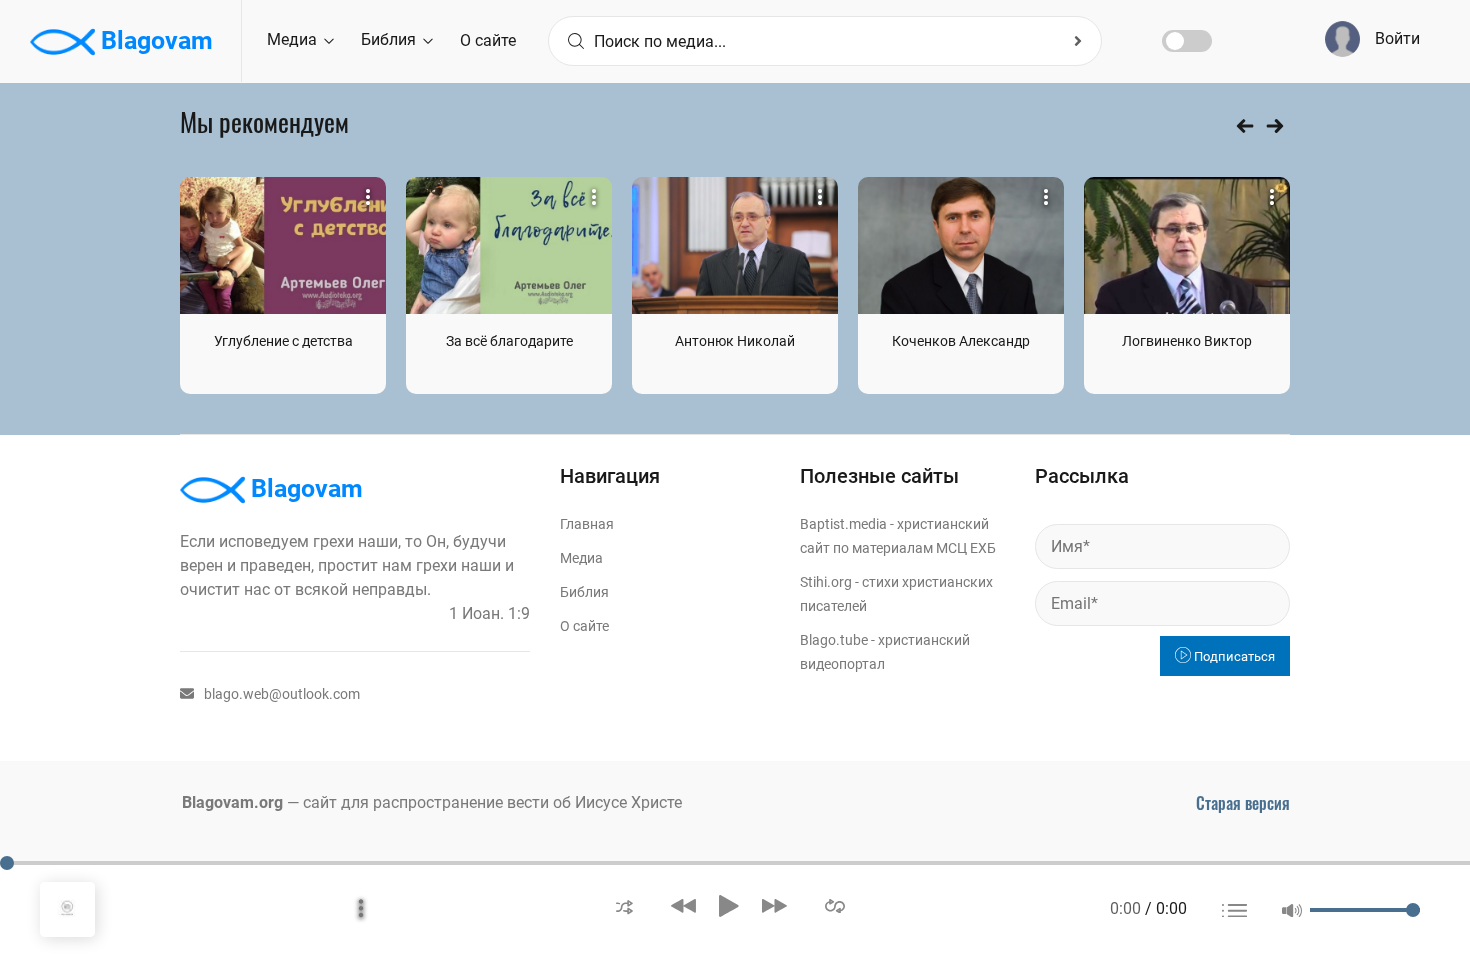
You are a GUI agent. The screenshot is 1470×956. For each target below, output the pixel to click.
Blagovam (154, 40)
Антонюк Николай (735, 341)
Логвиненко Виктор (1187, 341)
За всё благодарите (509, 341)
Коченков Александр (961, 341)
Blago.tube (834, 640)
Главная (587, 524)
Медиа (294, 39)
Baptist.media (843, 524)
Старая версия (1243, 803)
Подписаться (1233, 656)
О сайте (488, 40)
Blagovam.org (232, 802)
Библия (390, 39)
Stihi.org (826, 582)
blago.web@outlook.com (282, 694)
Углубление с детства (283, 341)
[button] (624, 905)
